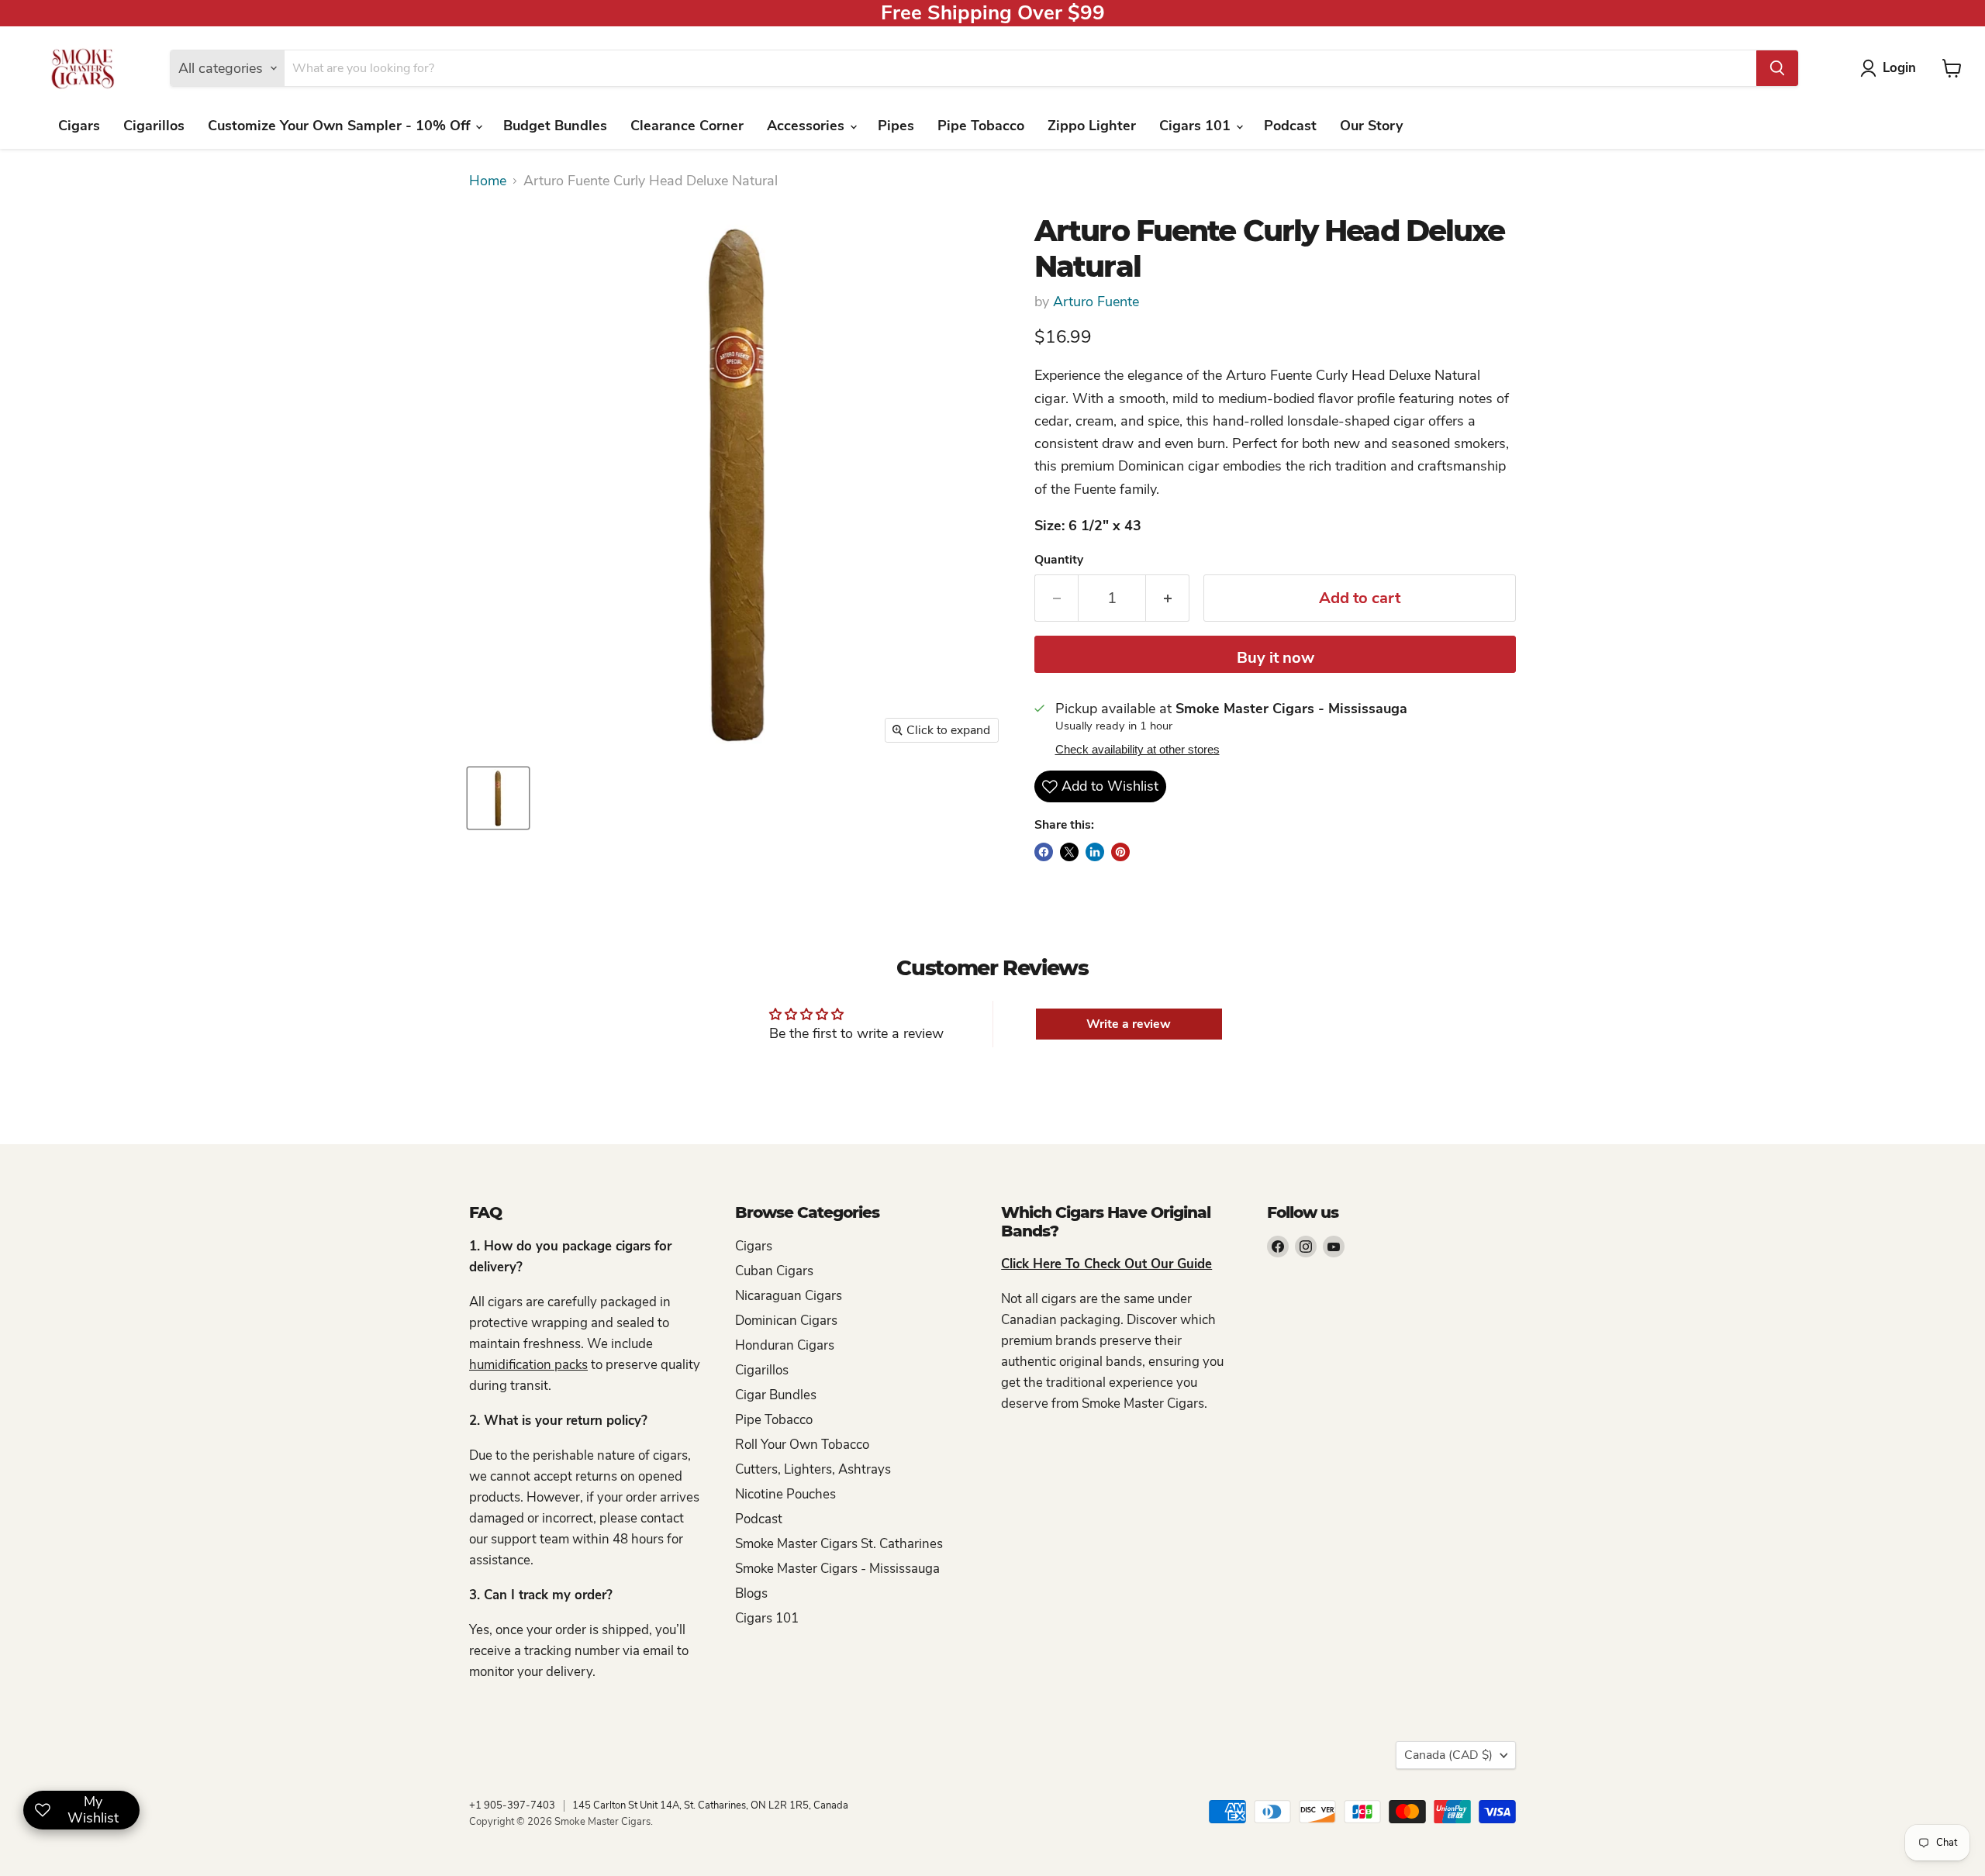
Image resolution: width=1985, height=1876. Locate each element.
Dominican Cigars (786, 1321)
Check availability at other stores (1137, 750)
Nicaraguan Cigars (789, 1296)
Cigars (79, 126)
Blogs (751, 1593)
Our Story (1371, 126)
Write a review (1129, 1024)
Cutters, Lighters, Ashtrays (813, 1469)
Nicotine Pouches (785, 1494)
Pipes (896, 126)
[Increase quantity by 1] (1168, 598)
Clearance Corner (687, 126)
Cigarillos (154, 126)
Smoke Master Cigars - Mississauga (837, 1569)
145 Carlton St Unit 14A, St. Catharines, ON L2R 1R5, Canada (710, 1805)
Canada (1448, 1755)
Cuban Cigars (774, 1271)
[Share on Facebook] (1044, 852)
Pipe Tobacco (981, 126)
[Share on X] (1069, 852)
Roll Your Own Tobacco (802, 1445)
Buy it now (1276, 658)
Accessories (808, 126)
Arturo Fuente (1096, 302)
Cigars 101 (1197, 126)
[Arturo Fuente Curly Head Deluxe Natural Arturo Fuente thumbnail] (498, 798)
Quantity (1059, 560)
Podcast (1290, 126)
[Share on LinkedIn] (1095, 852)
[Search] (1777, 68)
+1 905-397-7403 (512, 1805)
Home (488, 181)
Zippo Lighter (1092, 126)
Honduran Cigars (785, 1345)
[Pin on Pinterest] (1120, 852)
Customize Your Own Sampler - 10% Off (341, 126)
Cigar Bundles (776, 1395)
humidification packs (528, 1365)
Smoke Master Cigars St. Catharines (839, 1544)
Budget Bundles (555, 126)
